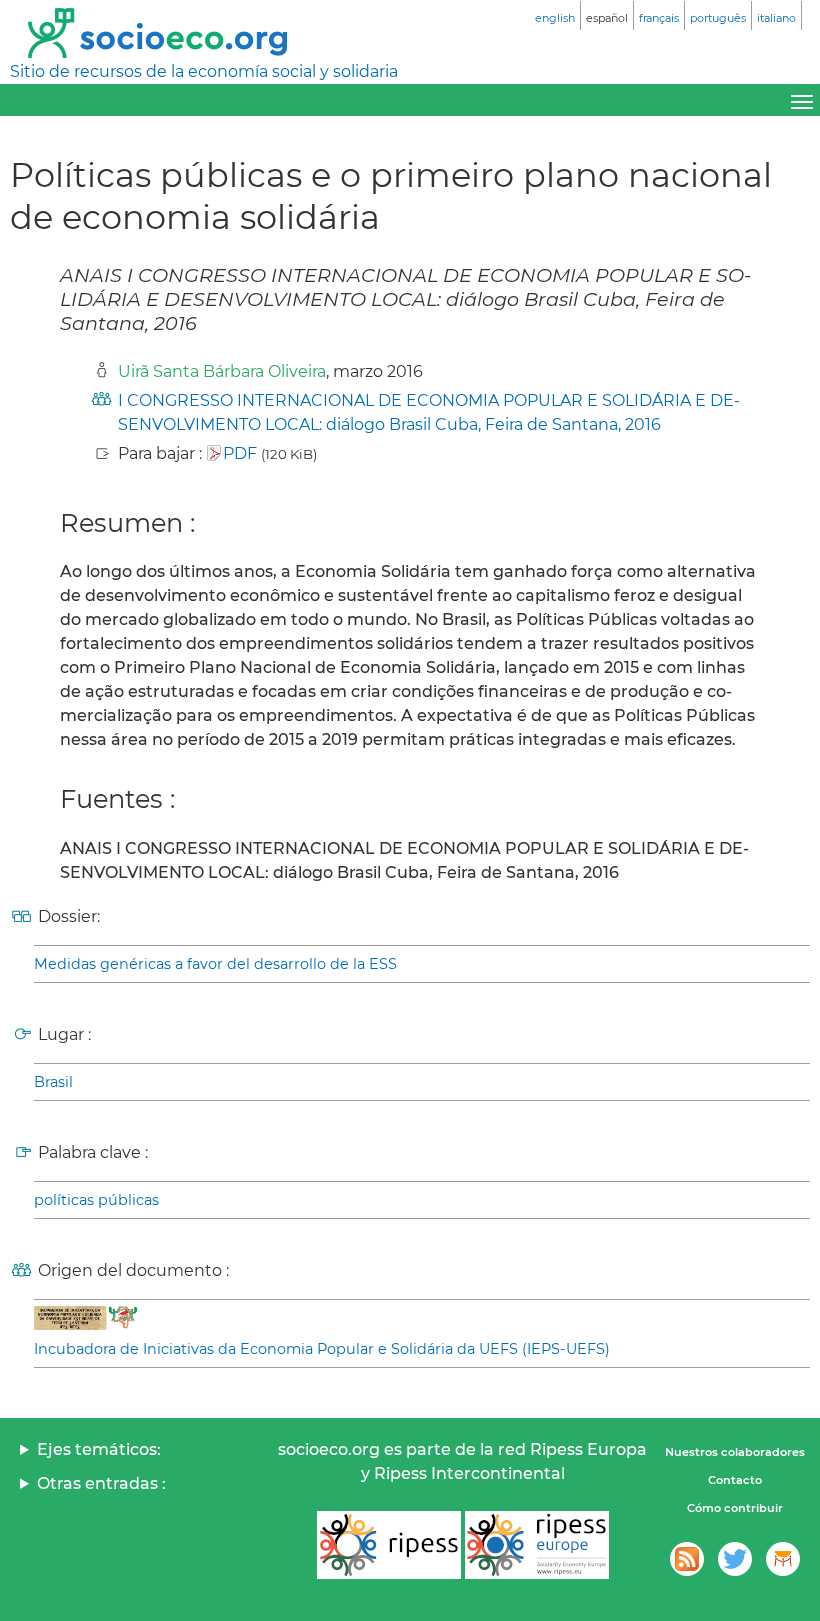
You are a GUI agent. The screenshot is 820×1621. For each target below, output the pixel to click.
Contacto (735, 1480)
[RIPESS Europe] (537, 1545)
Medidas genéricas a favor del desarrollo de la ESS (215, 964)
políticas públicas (96, 1200)
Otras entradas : (101, 1483)
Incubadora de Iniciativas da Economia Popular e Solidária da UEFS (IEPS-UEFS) (322, 1349)
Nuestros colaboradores (735, 1452)
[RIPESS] (389, 1545)
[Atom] (687, 1559)
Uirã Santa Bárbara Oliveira (222, 371)
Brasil (53, 1082)
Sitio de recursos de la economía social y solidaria (204, 71)
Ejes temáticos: (99, 1449)
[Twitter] (735, 1559)
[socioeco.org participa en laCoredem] (783, 1559)
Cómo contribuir (735, 1508)
